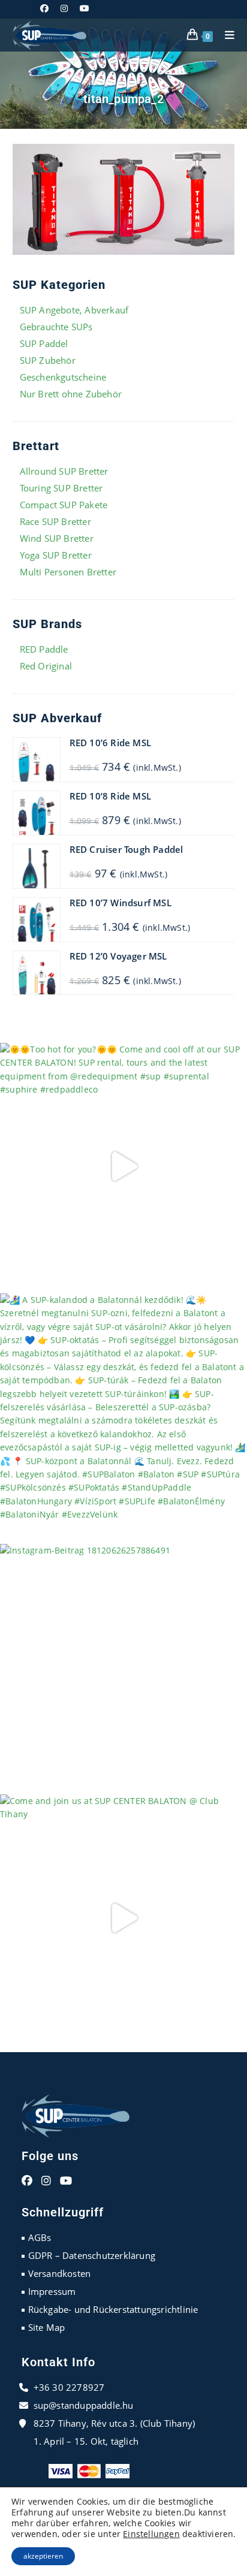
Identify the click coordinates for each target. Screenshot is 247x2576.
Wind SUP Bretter (57, 538)
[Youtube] (66, 2181)
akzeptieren (43, 2556)
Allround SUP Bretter (64, 471)
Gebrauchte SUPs (56, 327)
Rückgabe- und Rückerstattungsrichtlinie (113, 2309)
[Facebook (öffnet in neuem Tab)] (47, 8)
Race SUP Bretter (55, 521)
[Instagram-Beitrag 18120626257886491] (123, 1667)
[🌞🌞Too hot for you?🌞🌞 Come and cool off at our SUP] (123, 1166)
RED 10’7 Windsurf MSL (121, 903)
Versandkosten (60, 2273)
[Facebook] (27, 2181)
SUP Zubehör (48, 360)
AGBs (40, 2237)
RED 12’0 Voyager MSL (118, 956)
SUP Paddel (44, 343)
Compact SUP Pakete (64, 505)
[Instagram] (46, 2181)
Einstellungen (151, 2534)
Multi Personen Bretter (68, 572)
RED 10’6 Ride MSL (110, 743)
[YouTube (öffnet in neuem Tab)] (85, 8)
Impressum (52, 2291)
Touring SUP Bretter (61, 488)
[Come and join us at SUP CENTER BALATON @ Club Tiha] (123, 1918)
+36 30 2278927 (69, 2387)
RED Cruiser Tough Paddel (126, 849)
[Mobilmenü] (225, 35)
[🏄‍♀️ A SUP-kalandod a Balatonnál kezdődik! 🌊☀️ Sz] (123, 1417)
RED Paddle (44, 649)
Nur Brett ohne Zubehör (71, 394)
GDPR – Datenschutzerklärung (92, 2255)
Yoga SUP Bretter (56, 555)
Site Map (47, 2327)
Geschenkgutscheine (63, 377)
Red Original (46, 666)
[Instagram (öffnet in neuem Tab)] (64, 8)
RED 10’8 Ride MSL (110, 796)
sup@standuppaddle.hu (84, 2405)
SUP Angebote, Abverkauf (74, 310)
